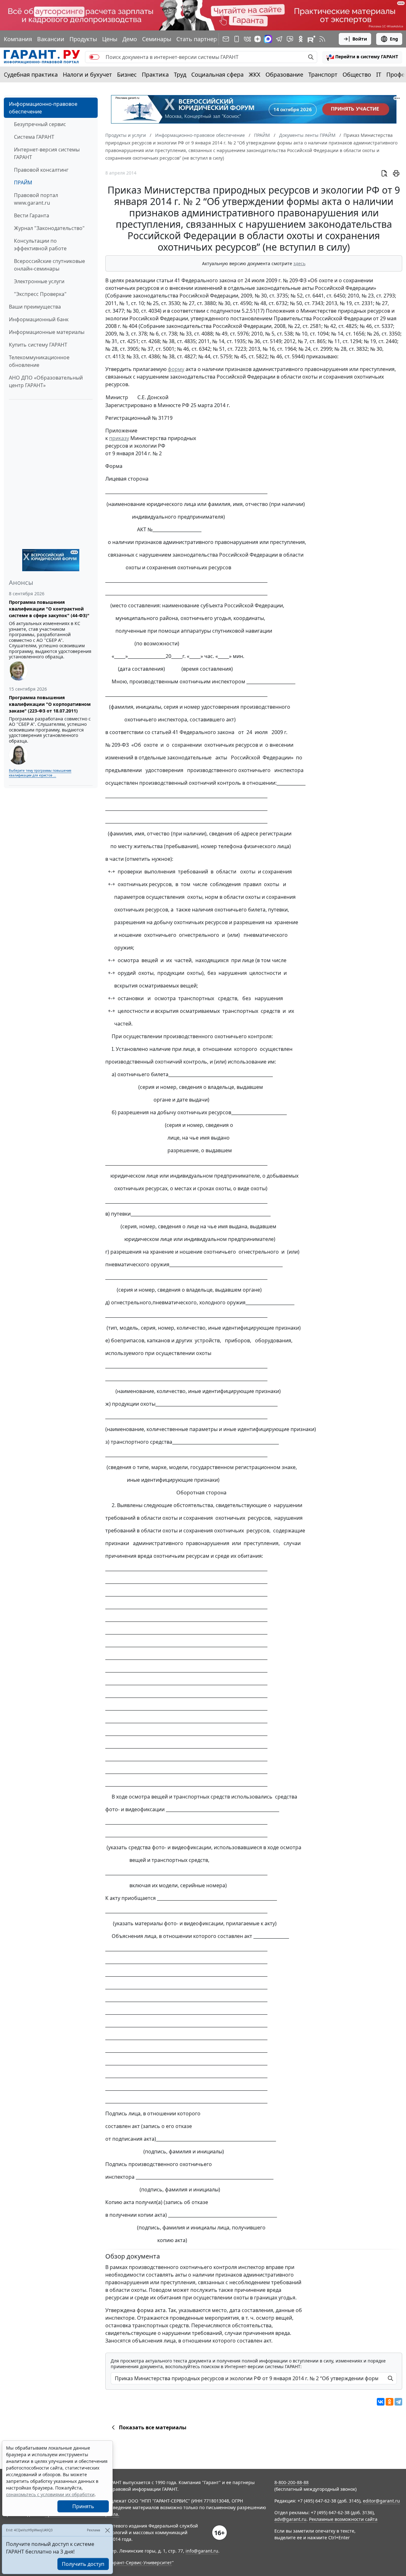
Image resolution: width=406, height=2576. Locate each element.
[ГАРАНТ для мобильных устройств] (237, 39)
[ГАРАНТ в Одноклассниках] (301, 39)
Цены (110, 39)
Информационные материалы (47, 332)
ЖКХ (255, 74)
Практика (155, 74)
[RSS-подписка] (322, 39)
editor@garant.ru (381, 2501)
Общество (357, 74)
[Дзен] (258, 39)
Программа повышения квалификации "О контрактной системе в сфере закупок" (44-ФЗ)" (49, 609)
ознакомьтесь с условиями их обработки (50, 2494)
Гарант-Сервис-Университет (141, 2563)
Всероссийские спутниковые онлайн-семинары (49, 265)
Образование (284, 74)
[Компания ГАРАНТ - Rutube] (311, 39)
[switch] (94, 57)
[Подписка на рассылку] (226, 39)
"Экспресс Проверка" (40, 294)
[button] (362, 57)
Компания (18, 39)
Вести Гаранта (32, 215)
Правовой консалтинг (41, 170)
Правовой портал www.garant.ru (36, 199)
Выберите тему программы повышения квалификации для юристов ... (40, 773)
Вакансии (51, 39)
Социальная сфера (217, 74)
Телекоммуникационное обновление (39, 361)
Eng (394, 39)
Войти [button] (360, 39)
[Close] (107, 2530)
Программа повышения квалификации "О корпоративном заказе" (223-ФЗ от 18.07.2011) (50, 704)
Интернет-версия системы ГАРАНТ (47, 153)
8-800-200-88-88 (291, 2482)
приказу (119, 438)
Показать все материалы (153, 2427)
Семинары (157, 39)
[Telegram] (398, 2402)
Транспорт (323, 74)
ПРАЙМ (23, 182)
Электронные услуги (39, 281)
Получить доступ (83, 2564)
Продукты (83, 39)
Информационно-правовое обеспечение (43, 108)
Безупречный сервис (40, 124)
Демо (130, 39)
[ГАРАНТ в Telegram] (279, 39)
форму (176, 369)
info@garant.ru (202, 2551)
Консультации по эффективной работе (40, 245)
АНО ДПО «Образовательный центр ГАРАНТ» (46, 381)
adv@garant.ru (290, 2519)
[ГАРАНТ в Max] (268, 39)
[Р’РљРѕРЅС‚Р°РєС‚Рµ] (381, 2402)
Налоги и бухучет (87, 74)
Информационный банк (39, 319)
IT (379, 74)
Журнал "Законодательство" (49, 228)
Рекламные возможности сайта (343, 2519)
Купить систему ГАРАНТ (38, 345)
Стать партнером (200, 39)
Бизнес (127, 74)
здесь (299, 263)
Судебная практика (31, 74)
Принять (83, 2506)
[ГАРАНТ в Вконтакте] (247, 39)
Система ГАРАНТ (34, 137)
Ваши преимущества (35, 307)
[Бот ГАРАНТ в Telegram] (290, 39)
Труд (180, 74)
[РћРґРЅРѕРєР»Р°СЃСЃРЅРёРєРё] (390, 2402)
